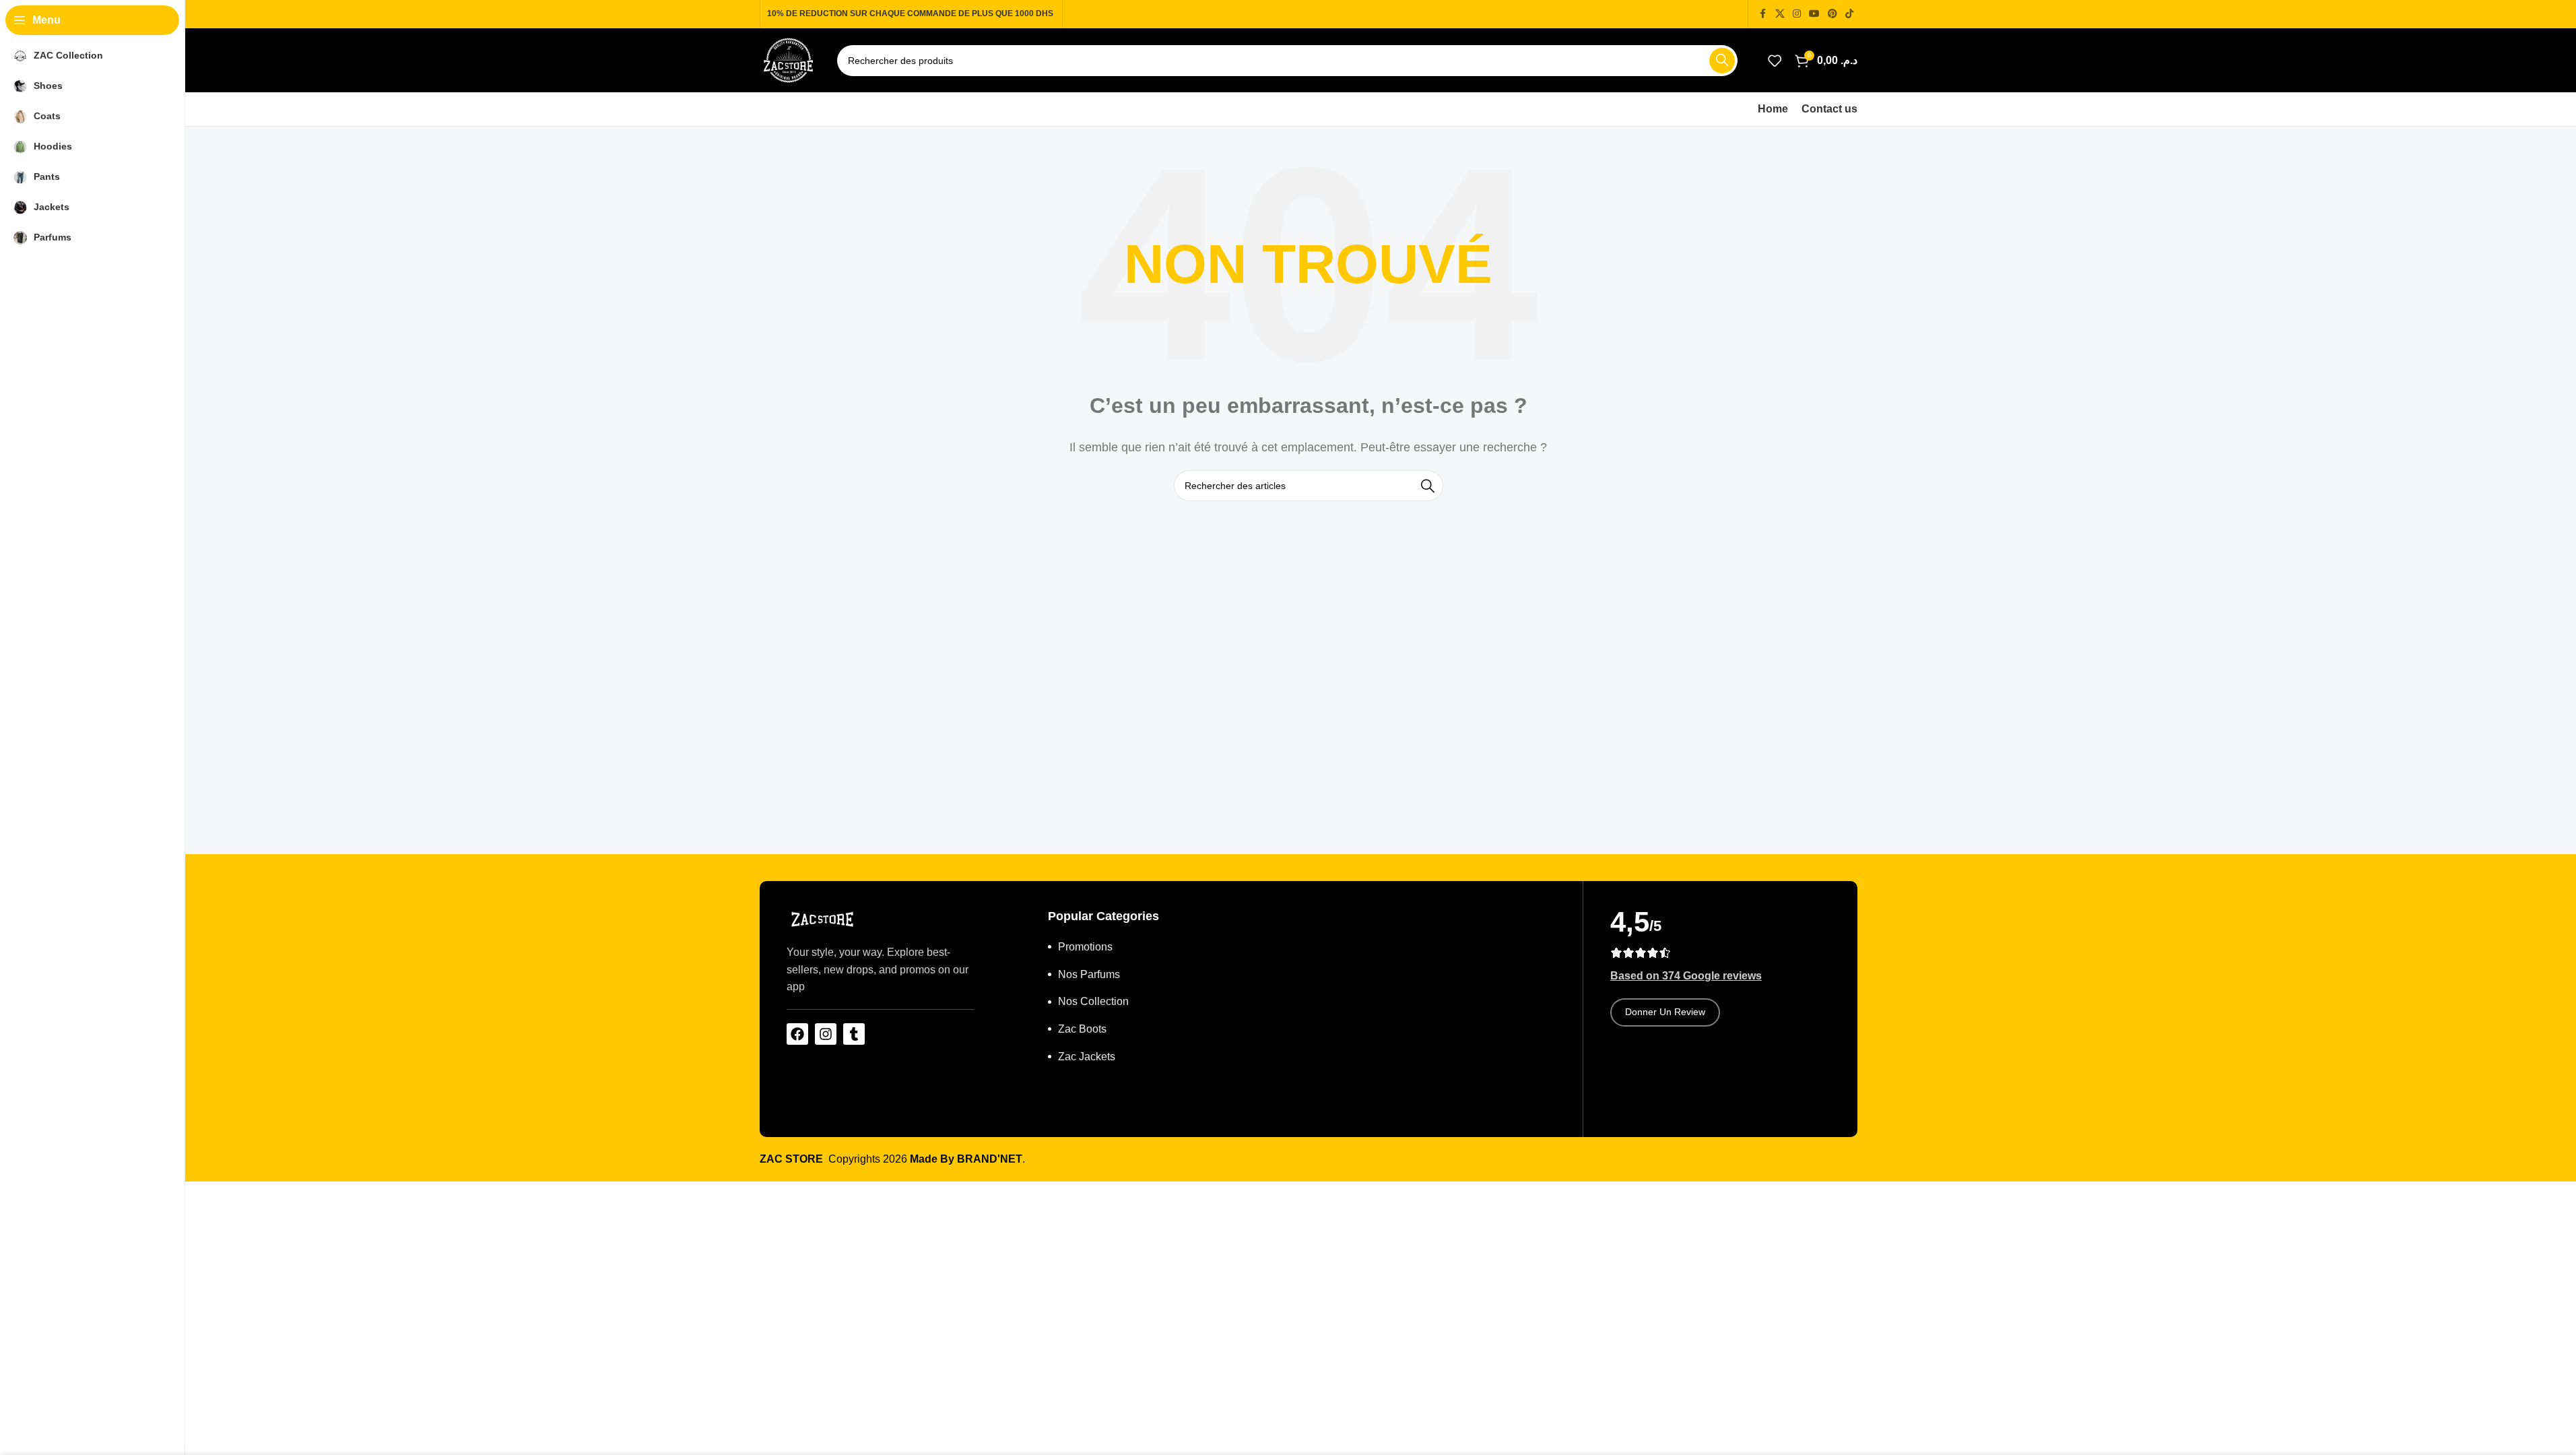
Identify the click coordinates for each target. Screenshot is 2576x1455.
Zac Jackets (1087, 1057)
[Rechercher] (1722, 61)
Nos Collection (1093, 1001)
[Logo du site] (788, 60)
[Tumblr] (854, 1034)
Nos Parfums (1089, 974)
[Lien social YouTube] (1814, 14)
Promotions (1085, 947)
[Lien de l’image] (822, 918)
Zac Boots (1082, 1029)
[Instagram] (826, 1034)
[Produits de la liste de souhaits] (1775, 61)
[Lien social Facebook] (1763, 14)
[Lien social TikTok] (1849, 14)
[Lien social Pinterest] (1832, 14)
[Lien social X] (1780, 14)
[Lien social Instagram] (1797, 14)
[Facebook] (797, 1034)
